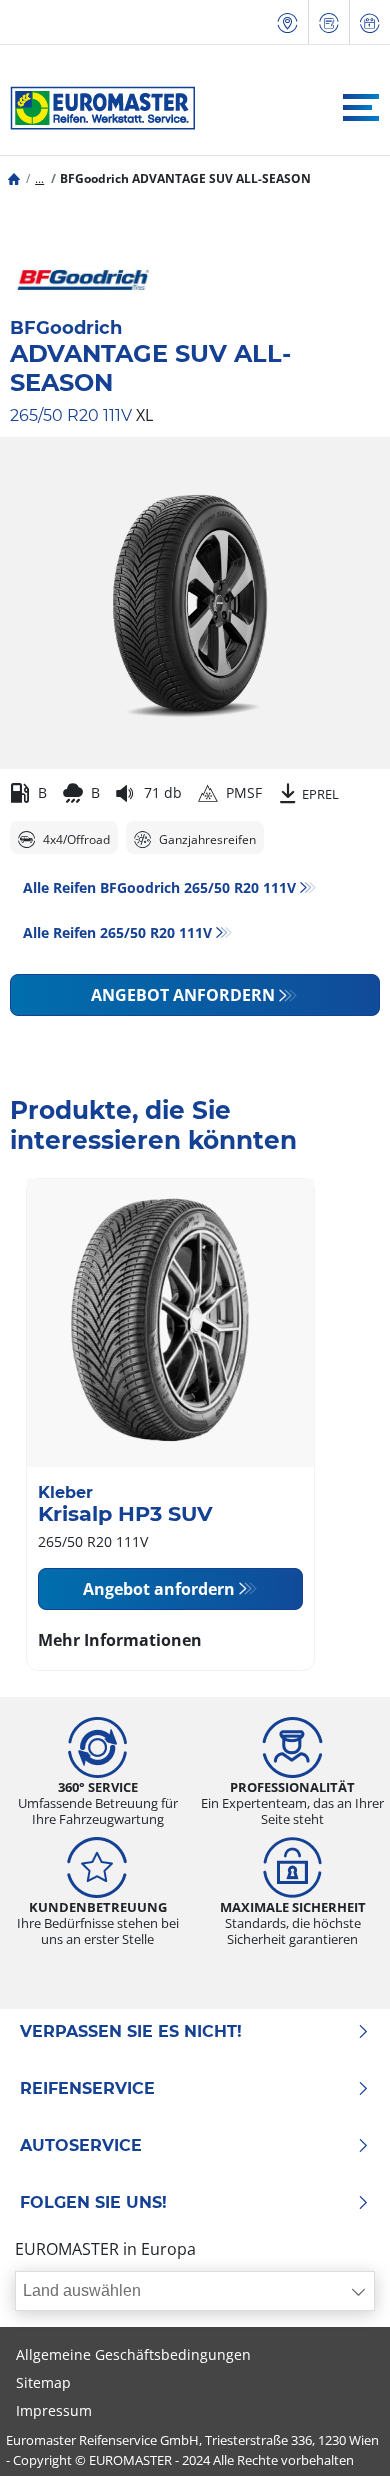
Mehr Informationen (120, 1640)
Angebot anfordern (183, 995)
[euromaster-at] (97, 108)
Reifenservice (87, 2089)
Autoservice (81, 2146)
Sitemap (43, 2382)
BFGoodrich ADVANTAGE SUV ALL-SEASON (185, 178)
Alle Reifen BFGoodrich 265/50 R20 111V (159, 887)
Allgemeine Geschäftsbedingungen (133, 2354)
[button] (39, 178)
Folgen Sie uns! (93, 2203)
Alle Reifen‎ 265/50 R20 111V (117, 932)
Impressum (54, 2410)
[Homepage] (14, 178)
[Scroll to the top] (337, 2433)
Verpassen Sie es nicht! (131, 2032)
